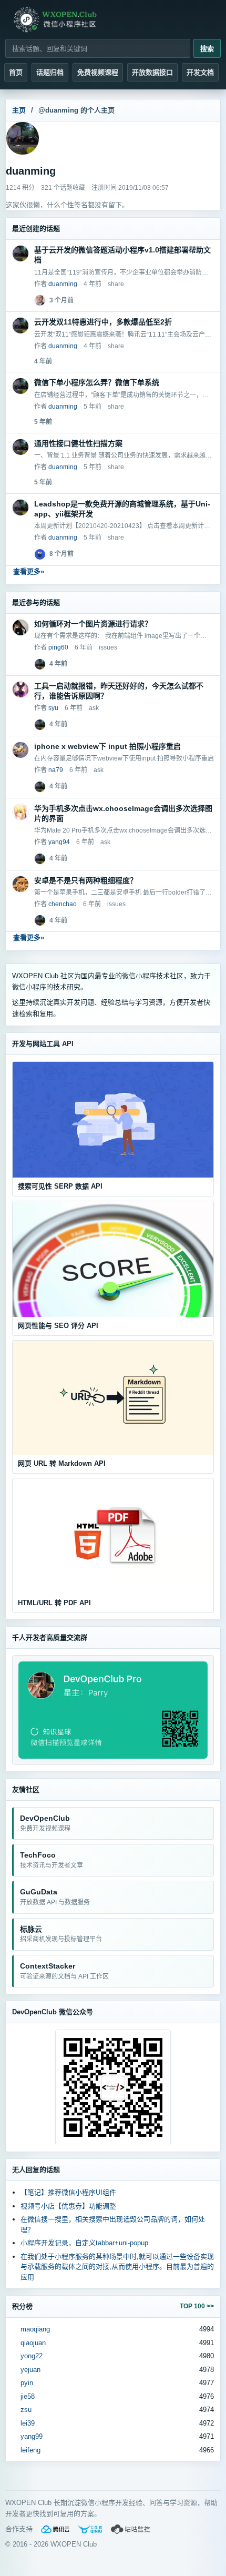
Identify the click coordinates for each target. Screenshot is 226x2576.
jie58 (28, 2396)
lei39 (28, 2423)
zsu (26, 2410)
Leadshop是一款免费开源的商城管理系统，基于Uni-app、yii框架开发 (122, 509)
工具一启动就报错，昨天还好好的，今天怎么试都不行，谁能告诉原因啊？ (119, 691)
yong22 (32, 2356)
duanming (63, 284)
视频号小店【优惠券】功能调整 (68, 2206)
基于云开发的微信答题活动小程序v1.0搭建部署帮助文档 (122, 255)
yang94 (59, 842)
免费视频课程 (98, 72)
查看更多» (29, 571)
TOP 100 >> (197, 2306)
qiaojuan (33, 2343)
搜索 (207, 49)
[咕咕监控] (131, 2529)
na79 (56, 770)
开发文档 (200, 72)
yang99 (32, 2436)
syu (53, 708)
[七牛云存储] (90, 2529)
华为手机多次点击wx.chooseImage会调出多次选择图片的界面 (123, 813)
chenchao (63, 904)
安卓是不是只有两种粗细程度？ (86, 880)
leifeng (30, 2450)
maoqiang (35, 2329)
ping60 (58, 647)
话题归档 (50, 72)
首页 (16, 72)
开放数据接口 (152, 72)
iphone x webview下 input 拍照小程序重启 (107, 746)
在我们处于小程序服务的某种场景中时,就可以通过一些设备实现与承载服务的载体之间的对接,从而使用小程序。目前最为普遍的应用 (117, 2267)
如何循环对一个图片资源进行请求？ (93, 624)
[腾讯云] (55, 2529)
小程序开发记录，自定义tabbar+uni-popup (84, 2243)
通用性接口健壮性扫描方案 (78, 443)
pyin (27, 2383)
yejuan (30, 2370)
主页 (19, 110)
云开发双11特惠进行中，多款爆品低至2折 (103, 322)
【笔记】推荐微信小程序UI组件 (68, 2192)
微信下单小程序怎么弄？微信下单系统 (97, 382)
